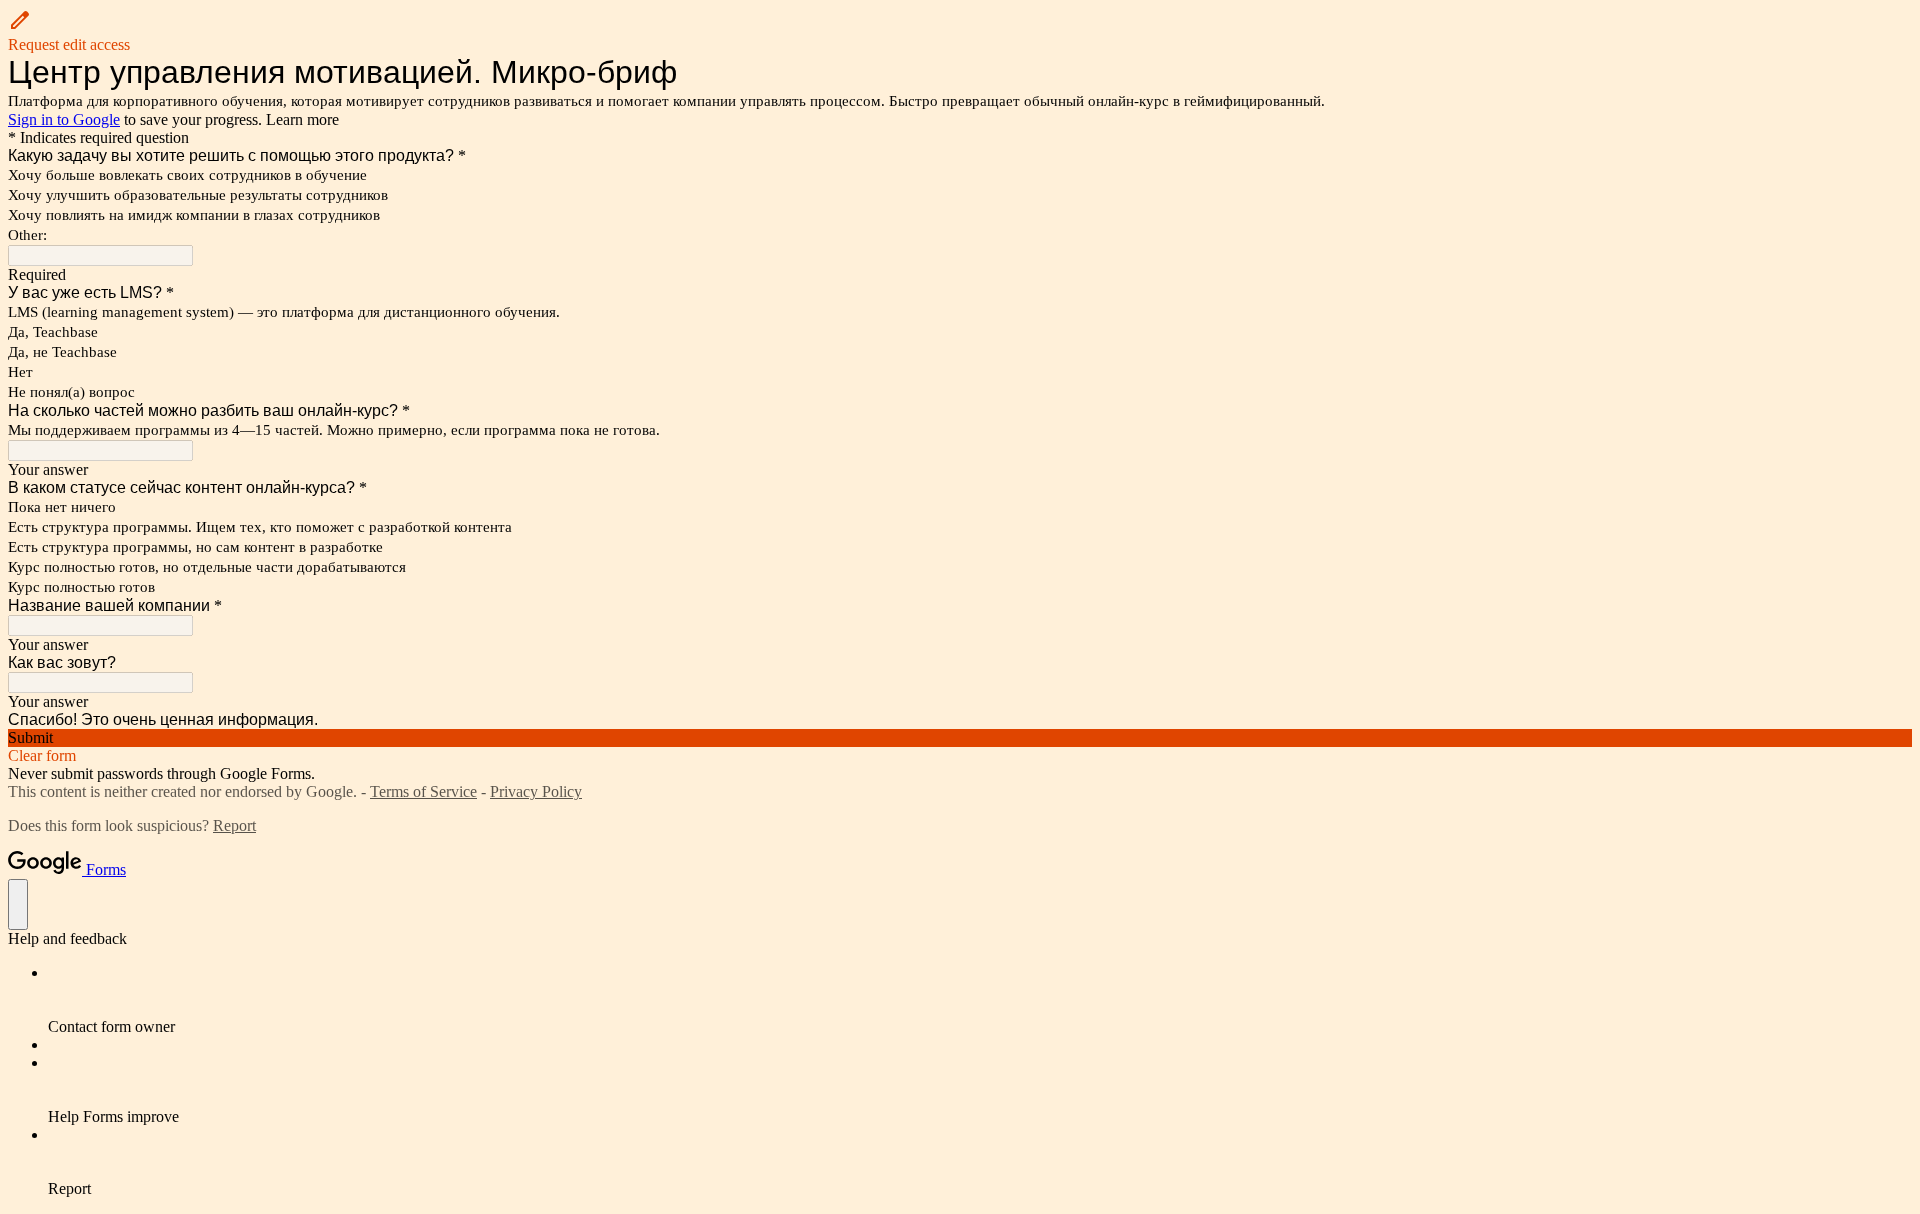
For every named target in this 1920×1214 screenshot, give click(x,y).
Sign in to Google (64, 119)
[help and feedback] (18, 904)
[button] (960, 31)
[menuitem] (980, 1000)
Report (234, 825)
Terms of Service (423, 791)
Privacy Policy (536, 791)
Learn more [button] (302, 119)
